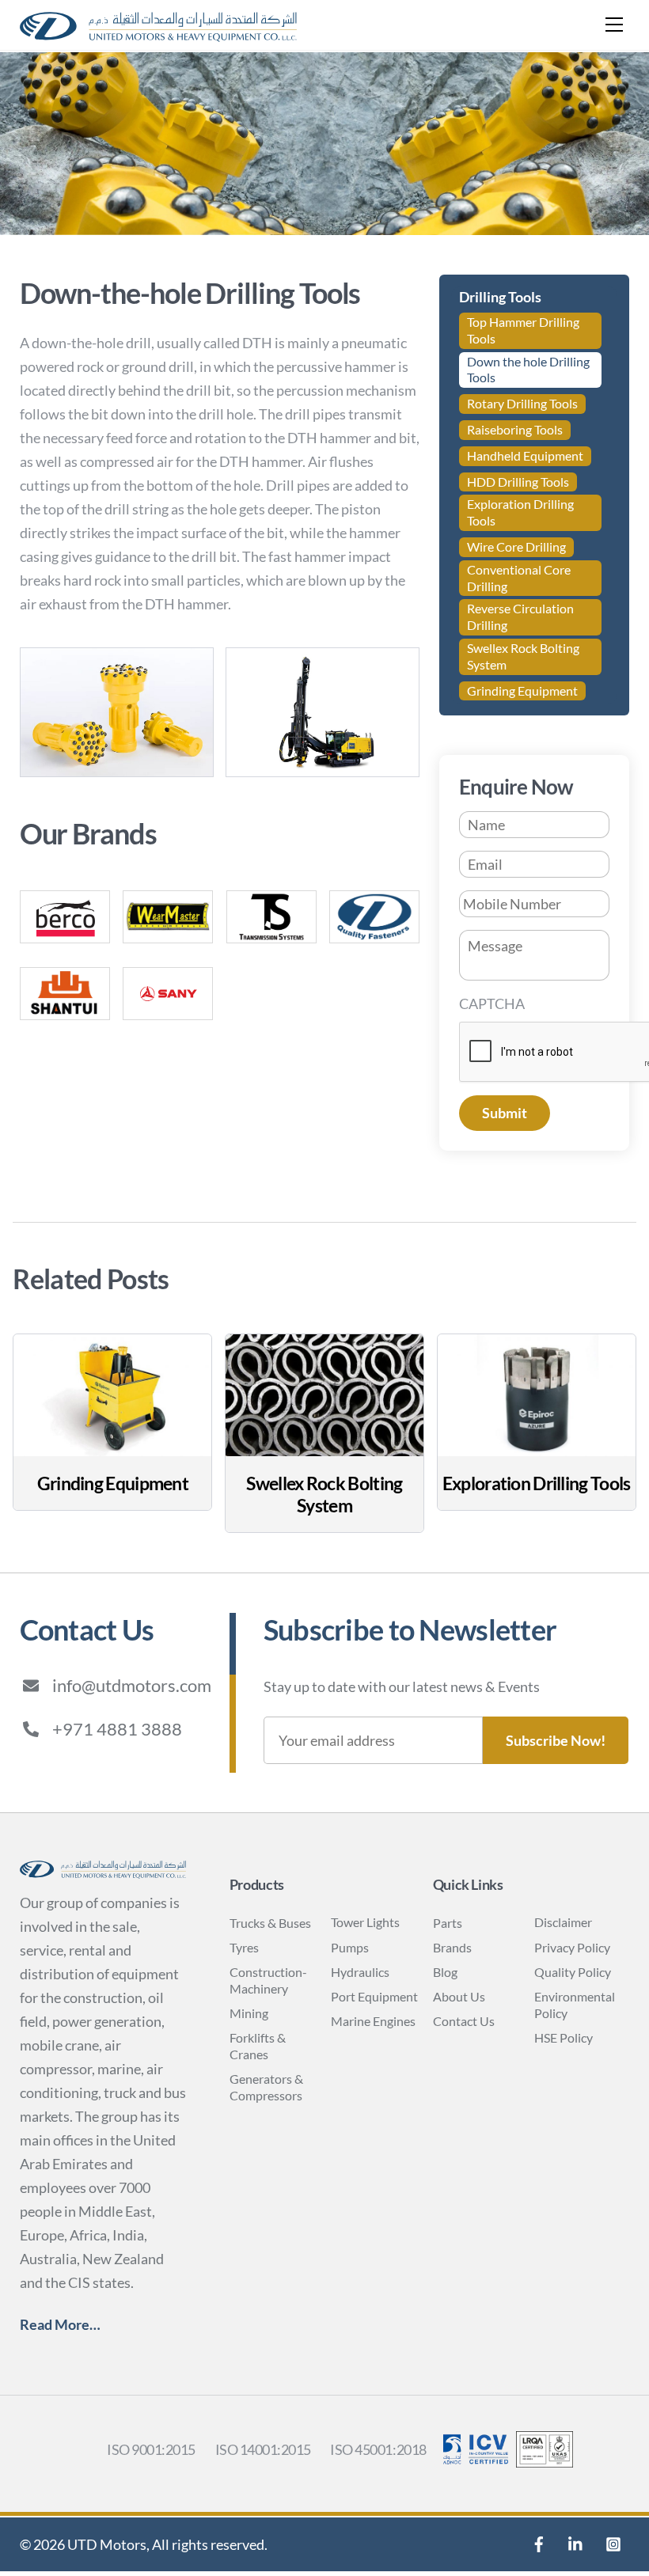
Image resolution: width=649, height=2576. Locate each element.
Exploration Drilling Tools (520, 512)
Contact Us (464, 2021)
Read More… (60, 2324)
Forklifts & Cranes (258, 2046)
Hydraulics (360, 1972)
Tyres (244, 1947)
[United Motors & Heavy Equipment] (158, 34)
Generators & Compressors (266, 2087)
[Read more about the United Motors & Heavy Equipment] (539, 2544)
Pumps (350, 1947)
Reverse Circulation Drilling (520, 616)
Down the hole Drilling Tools (528, 370)
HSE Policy (564, 2037)
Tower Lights (365, 1922)
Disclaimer (563, 1922)
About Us (459, 1996)
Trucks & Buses (270, 1923)
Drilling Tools (500, 297)
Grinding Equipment (522, 690)
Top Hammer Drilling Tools (523, 330)
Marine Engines (373, 2021)
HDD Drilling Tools (518, 482)
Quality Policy (573, 1972)
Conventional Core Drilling (519, 578)
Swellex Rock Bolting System (523, 656)
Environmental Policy (575, 2005)
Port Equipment (374, 1996)
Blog (445, 1972)
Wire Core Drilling (516, 546)
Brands (452, 1947)
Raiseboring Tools (515, 429)
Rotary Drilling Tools (522, 403)
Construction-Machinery (268, 1980)
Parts (448, 1923)
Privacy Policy (572, 1947)
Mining (249, 2013)
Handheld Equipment (525, 455)
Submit (505, 1113)
